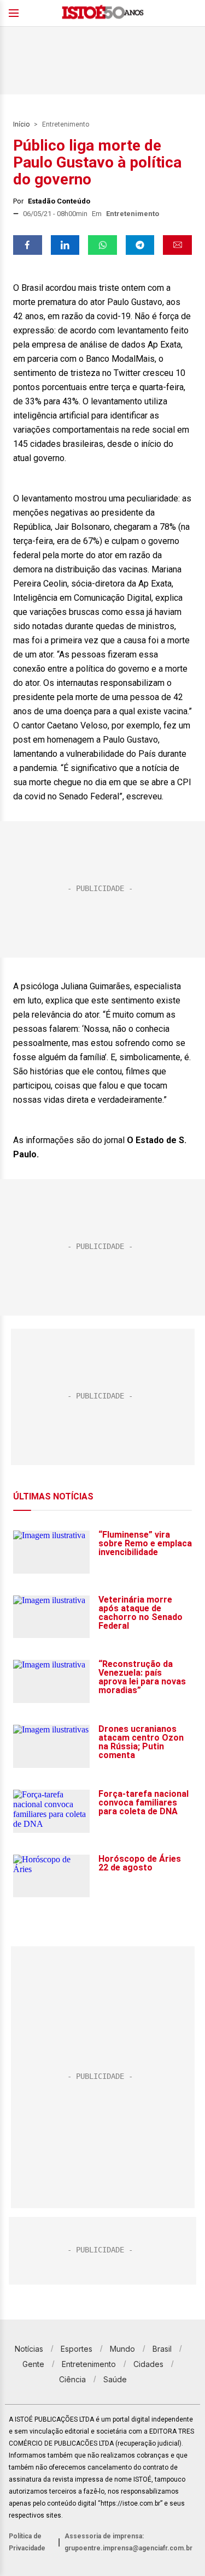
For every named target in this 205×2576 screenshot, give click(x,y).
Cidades (148, 2364)
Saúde (115, 2379)
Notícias (29, 2349)
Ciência (72, 2379)
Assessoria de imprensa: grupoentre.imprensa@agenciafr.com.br (128, 2542)
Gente (33, 2364)
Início (21, 124)
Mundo (122, 2349)
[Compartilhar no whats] (102, 245)
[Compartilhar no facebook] (28, 245)
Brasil (162, 2349)
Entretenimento (66, 124)
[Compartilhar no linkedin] (65, 245)
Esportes (77, 2349)
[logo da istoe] (103, 13)
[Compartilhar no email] (177, 245)
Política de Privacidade (27, 2542)
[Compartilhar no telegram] (140, 245)
